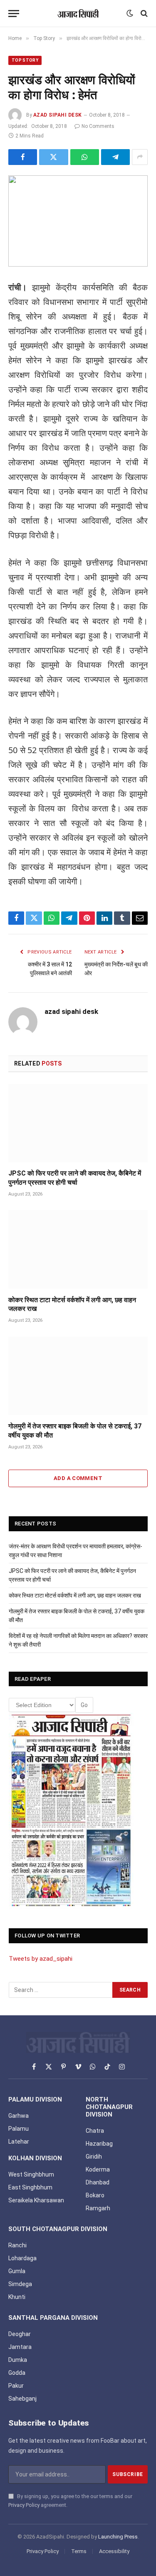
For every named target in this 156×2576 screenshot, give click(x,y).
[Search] (143, 14)
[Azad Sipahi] (78, 13)
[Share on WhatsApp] (85, 157)
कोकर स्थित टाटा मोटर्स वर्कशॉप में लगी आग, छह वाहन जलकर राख (75, 1595)
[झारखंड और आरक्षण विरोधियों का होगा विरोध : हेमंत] (78, 221)
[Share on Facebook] (23, 157)
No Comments (98, 126)
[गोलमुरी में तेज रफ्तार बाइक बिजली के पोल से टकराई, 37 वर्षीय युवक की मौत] (78, 1376)
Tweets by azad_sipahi (41, 1959)
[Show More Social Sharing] (140, 157)
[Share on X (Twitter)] (53, 157)
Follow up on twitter (47, 1936)
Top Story (25, 60)
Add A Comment (78, 1478)
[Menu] (14, 14)
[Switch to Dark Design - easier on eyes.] (130, 13)
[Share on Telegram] (115, 157)
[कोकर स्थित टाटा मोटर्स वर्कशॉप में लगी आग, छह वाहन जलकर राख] (78, 1249)
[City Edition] (71, 1811)
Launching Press (118, 2537)
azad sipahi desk (58, 115)
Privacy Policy (24, 2505)
